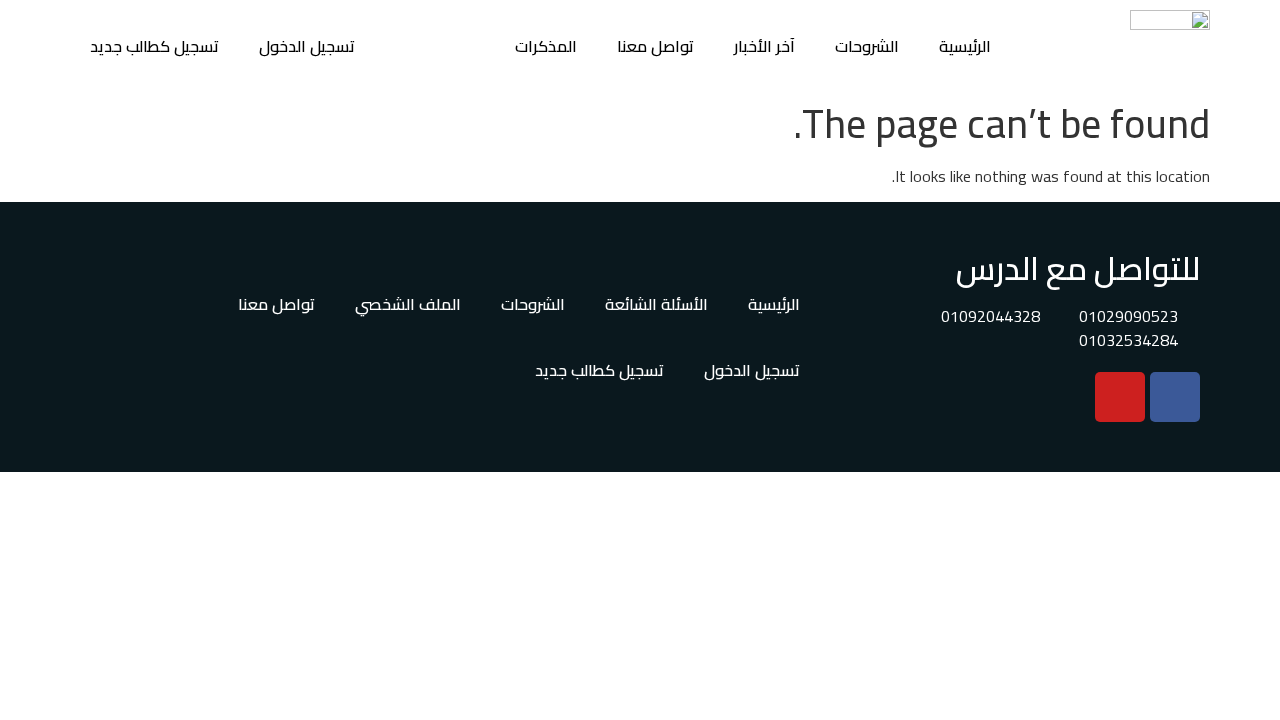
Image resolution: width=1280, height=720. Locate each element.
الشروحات (867, 46)
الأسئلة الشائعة (656, 304)
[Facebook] (1175, 397)
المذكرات (546, 46)
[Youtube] (1120, 397)
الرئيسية (965, 46)
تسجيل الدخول (307, 46)
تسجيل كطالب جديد (154, 46)
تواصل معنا (655, 46)
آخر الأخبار (764, 46)
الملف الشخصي (408, 304)
